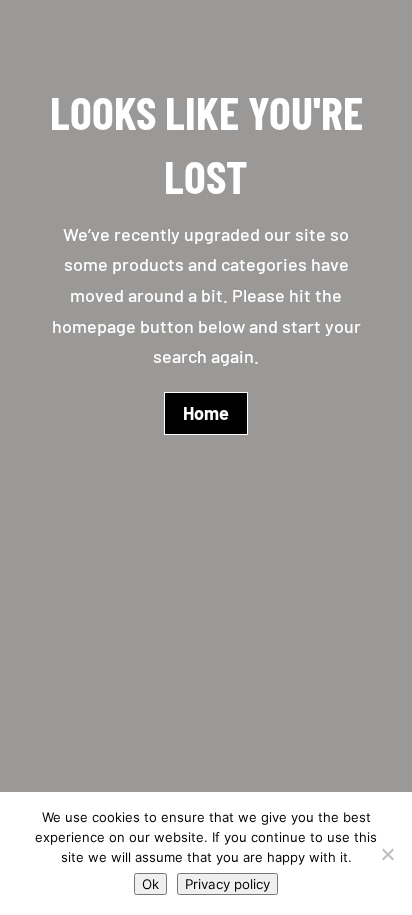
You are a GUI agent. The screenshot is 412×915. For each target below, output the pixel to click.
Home (206, 413)
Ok (150, 884)
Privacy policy (227, 884)
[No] (387, 854)
